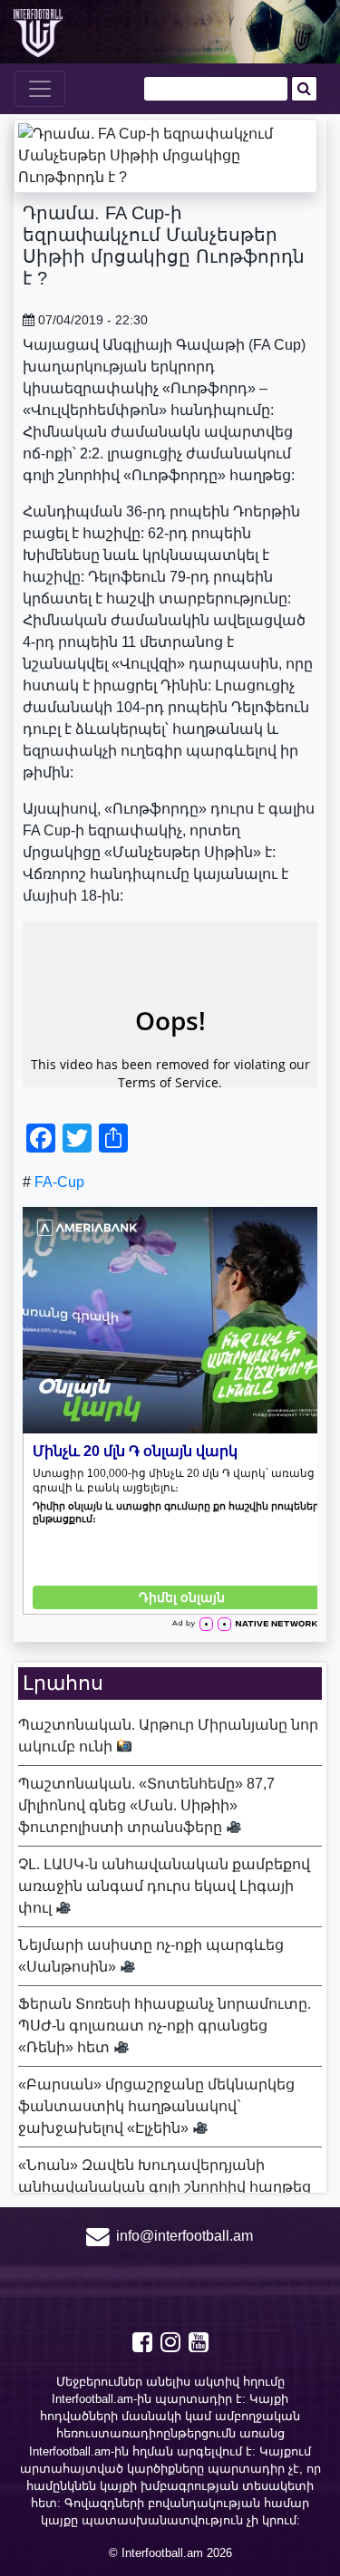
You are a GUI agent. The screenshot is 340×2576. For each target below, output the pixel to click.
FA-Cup (59, 1182)
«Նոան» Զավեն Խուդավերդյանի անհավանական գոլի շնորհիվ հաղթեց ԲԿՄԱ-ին (165, 2187)
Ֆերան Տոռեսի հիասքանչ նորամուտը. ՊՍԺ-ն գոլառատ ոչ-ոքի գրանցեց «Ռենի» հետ (165, 2026)
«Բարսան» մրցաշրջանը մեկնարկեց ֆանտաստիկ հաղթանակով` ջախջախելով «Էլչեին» (156, 2106)
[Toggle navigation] (40, 89)
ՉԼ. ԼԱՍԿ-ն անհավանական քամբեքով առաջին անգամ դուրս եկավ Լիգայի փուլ (164, 1886)
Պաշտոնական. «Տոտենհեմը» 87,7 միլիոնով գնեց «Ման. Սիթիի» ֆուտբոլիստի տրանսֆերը (146, 1805)
